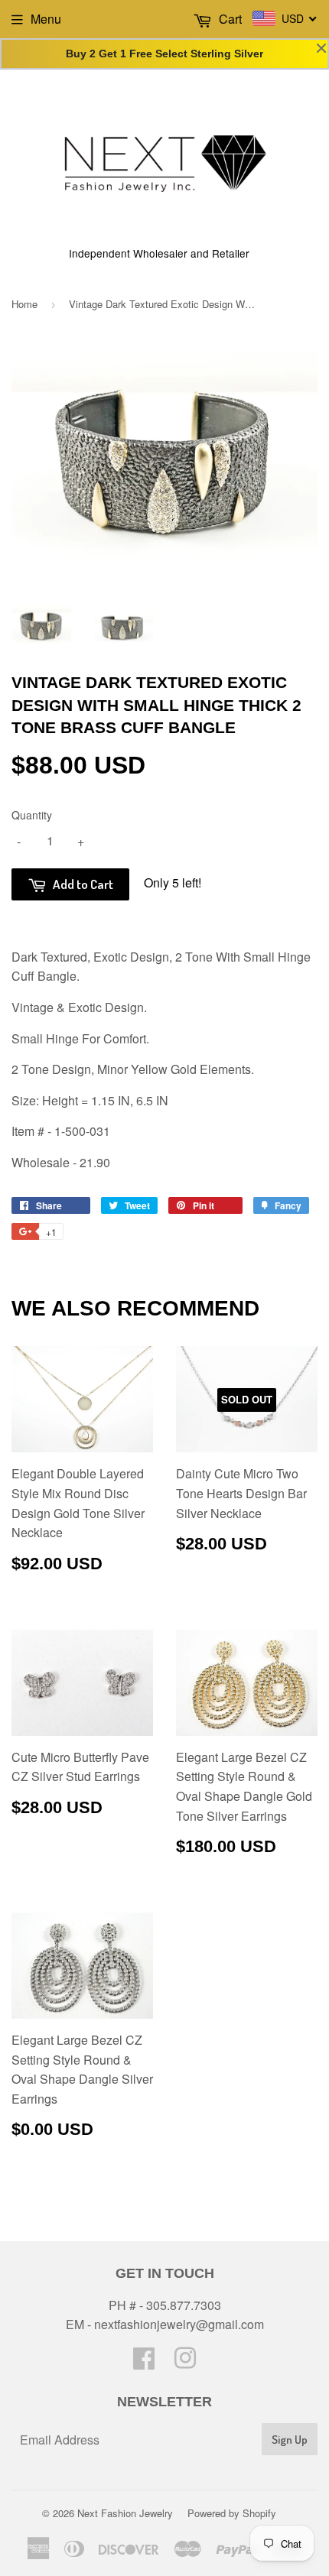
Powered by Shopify (232, 2513)
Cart (229, 19)
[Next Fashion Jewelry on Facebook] (144, 2362)
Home (24, 304)
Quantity (32, 815)
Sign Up (290, 2440)
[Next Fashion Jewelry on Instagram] (185, 2362)
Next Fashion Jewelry (125, 2513)
